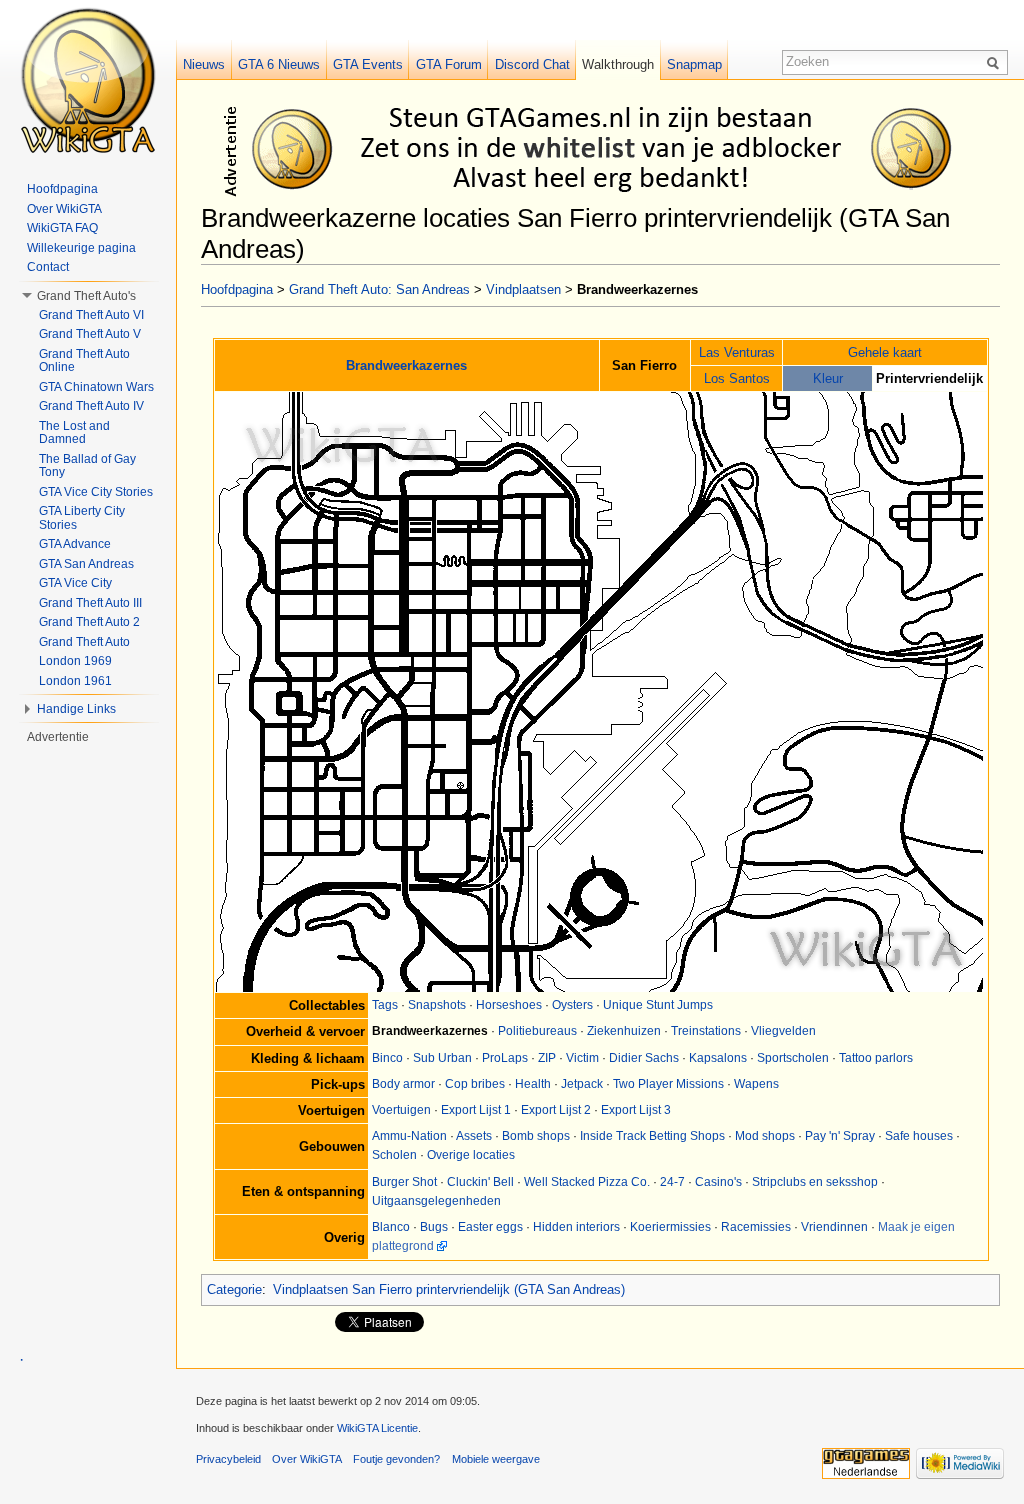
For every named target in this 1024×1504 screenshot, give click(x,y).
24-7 (672, 1182)
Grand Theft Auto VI (91, 315)
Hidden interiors (576, 1227)
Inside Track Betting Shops (652, 1136)
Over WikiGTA (64, 209)
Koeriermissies (670, 1227)
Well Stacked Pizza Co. (587, 1182)
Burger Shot (404, 1182)
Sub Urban (442, 1058)
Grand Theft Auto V (90, 334)
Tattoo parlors (876, 1058)
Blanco (391, 1227)
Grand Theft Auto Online (84, 361)
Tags (385, 1005)
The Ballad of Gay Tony (87, 466)
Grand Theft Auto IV (91, 406)
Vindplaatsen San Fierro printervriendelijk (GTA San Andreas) (449, 1289)
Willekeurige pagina (81, 248)
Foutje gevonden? (396, 1459)
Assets (474, 1136)
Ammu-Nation (409, 1136)
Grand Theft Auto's (86, 296)
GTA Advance (75, 544)
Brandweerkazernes (406, 365)
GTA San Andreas (86, 564)
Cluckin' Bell (480, 1182)
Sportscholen (793, 1058)
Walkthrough (618, 64)
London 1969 (75, 661)
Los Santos (737, 378)
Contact (48, 267)
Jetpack (582, 1084)
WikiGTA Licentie (377, 1428)
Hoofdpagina (237, 289)
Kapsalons (718, 1058)
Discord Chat (532, 64)
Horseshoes (509, 1005)
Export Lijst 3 (636, 1110)
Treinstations (706, 1031)
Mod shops (765, 1136)
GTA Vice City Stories (96, 492)
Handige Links (76, 709)
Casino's (718, 1182)
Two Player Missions (668, 1084)
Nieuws (204, 64)
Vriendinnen (834, 1227)
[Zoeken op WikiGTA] (996, 62)
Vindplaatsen (523, 289)
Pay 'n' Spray (840, 1136)
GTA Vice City (75, 583)
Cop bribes (475, 1084)
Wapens (756, 1084)
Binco (387, 1058)
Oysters (572, 1005)
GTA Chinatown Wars (96, 387)
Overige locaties (471, 1155)
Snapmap (694, 64)
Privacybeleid (228, 1459)
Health (533, 1084)
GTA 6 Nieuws (279, 64)
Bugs (434, 1227)
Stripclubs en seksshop (815, 1182)
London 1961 (75, 681)
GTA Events (368, 64)
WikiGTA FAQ (62, 228)
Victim (582, 1058)
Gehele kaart (885, 352)
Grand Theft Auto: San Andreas (379, 289)
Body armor (403, 1084)
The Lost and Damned (74, 433)
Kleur (828, 378)
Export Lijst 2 (556, 1110)
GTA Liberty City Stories (82, 518)
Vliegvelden (783, 1031)
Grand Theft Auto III (90, 603)
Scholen (394, 1155)
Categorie (234, 1289)
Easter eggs (490, 1227)
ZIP (547, 1058)
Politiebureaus (537, 1031)
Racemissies (756, 1227)
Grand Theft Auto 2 (89, 622)
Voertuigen (401, 1110)
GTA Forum (449, 64)
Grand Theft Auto (84, 642)
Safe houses (919, 1136)
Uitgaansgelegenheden (436, 1201)
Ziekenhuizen (624, 1031)
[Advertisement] (604, 148)
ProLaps (505, 1058)
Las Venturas (737, 352)
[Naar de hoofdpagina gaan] (88, 80)
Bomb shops (536, 1136)
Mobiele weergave (496, 1459)
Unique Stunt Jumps (658, 1005)
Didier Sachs (644, 1058)
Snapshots (437, 1005)
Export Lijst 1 (476, 1110)
